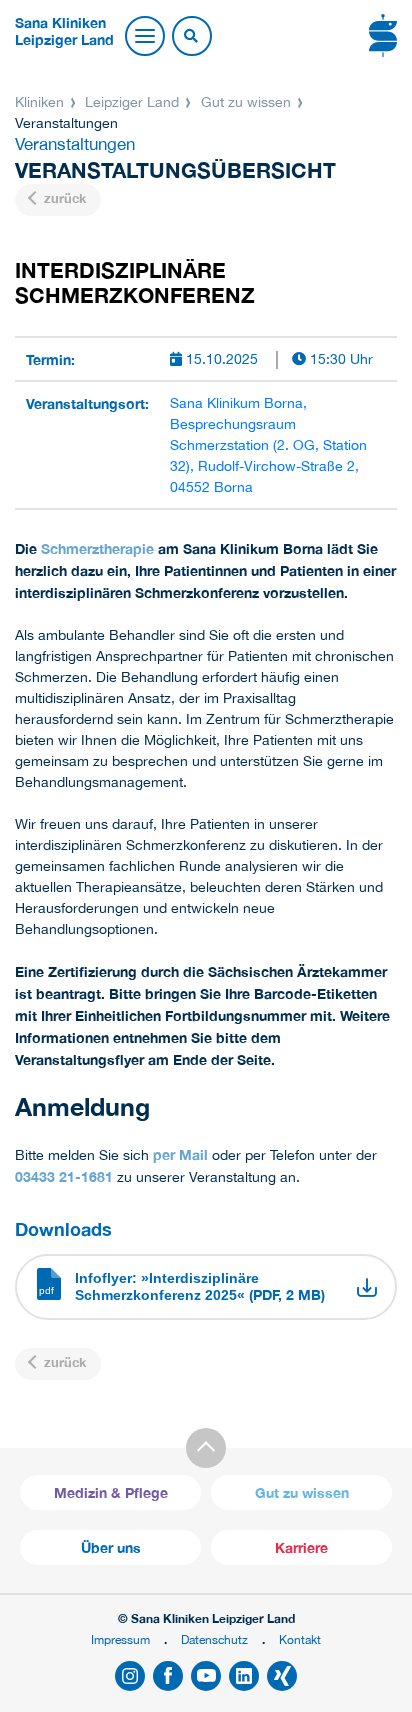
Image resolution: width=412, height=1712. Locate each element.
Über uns (111, 1547)
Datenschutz (214, 1639)
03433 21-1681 (64, 1176)
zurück (63, 198)
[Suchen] (191, 37)
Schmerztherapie (97, 548)
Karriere (301, 1547)
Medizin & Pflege (111, 1492)
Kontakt (300, 1639)
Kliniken (41, 102)
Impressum (120, 1639)
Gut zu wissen (246, 102)
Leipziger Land (132, 102)
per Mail (180, 1154)
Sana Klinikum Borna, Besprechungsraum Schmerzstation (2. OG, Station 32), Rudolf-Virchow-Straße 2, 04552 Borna (268, 445)
